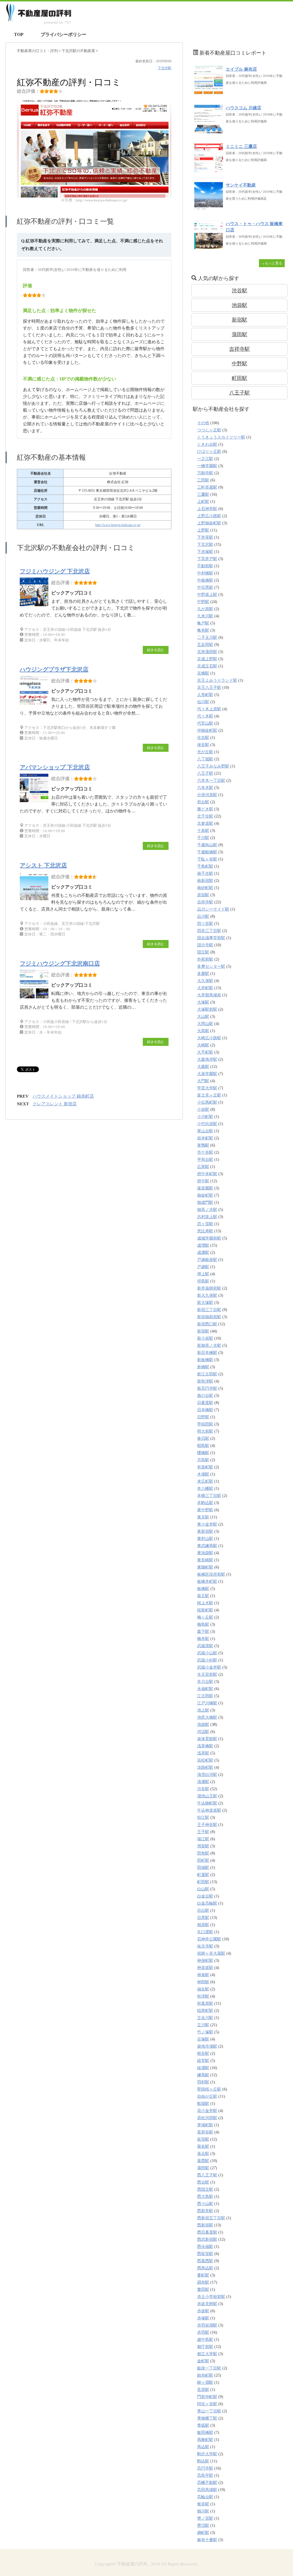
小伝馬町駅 (207, 1102)
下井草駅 (205, 537)
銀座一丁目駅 (209, 2368)
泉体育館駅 (207, 1739)
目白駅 (203, 1910)
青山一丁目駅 (209, 2411)
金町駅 (203, 2361)
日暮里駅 (205, 1403)
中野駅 (239, 364)
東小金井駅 (207, 1524)
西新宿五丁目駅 (211, 2218)
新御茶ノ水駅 (209, 1345)
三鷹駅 (203, 494)
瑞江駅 (203, 1839)
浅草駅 (203, 1753)
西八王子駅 (207, 2175)
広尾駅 (203, 1167)
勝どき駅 (205, 809)
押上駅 (203, 1274)
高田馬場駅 (207, 2490)
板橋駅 (203, 1589)
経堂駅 (203, 2061)
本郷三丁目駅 (209, 1496)
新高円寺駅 (207, 1388)
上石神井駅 (207, 509)
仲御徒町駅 (207, 730)
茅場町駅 (205, 2125)
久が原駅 (205, 609)
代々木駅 (205, 716)
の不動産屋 (79, 51)
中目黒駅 (205, 587)
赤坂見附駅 (207, 2304)
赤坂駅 (203, 2311)
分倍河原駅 (207, 795)
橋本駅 (203, 1639)
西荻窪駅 (205, 2254)
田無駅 (203, 1853)
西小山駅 (205, 2204)
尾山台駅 (205, 1131)
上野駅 (203, 530)
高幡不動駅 (207, 2483)
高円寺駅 (205, 2468)
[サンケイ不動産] (209, 208)
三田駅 (203, 480)
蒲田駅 (239, 334)
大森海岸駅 (207, 1059)
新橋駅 (203, 1367)
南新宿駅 (205, 881)
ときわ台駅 (207, 444)
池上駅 (203, 1710)
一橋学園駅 (207, 466)
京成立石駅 (207, 666)
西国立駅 (205, 2189)
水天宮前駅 (207, 1674)
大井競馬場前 (209, 995)
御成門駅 (205, 1202)
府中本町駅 (207, 1174)
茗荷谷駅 (205, 2132)
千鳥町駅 (205, 866)
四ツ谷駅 (205, 924)
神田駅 (203, 1982)
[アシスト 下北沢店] (35, 900)
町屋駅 (203, 1875)
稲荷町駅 (205, 2011)
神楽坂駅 (205, 1968)
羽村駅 (203, 2082)
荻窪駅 (203, 2139)
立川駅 (203, 2025)
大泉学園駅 (207, 1074)
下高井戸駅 (207, 559)
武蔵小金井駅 (209, 1667)
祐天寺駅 (205, 1946)
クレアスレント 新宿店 (55, 1104)
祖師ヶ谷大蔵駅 (211, 1953)
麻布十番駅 (207, 2540)
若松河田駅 (207, 2118)
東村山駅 (205, 1539)
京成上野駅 (207, 659)
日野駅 (203, 1417)
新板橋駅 (205, 1360)
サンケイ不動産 (241, 185)
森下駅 (203, 1632)
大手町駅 (205, 1052)
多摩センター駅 (211, 966)
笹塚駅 (203, 2039)
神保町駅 (205, 1961)
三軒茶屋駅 (207, 487)
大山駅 (203, 1017)
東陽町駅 (205, 1567)
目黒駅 (203, 1918)
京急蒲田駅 (207, 652)
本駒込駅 (205, 1503)
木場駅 (203, 1474)
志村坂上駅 (207, 1217)
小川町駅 (205, 1117)
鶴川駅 (203, 2511)
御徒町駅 (205, 1195)
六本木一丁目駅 (211, 781)
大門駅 (203, 1081)
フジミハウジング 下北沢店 (55, 571)
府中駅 (203, 1181)
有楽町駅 (205, 1467)
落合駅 (203, 2154)
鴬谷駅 (203, 2504)
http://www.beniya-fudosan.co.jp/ (118, 525)
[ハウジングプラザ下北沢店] (35, 704)
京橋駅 (203, 673)
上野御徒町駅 (209, 523)
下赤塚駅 (205, 552)
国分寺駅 (205, 945)
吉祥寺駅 (239, 349)
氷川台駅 (205, 1682)
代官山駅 (205, 723)
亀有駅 (203, 630)
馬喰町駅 (205, 2440)
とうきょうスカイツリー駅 (221, 437)
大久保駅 (205, 981)
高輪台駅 (205, 2497)
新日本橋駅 (207, 1353)
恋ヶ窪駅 (205, 1224)
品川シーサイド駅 (213, 909)
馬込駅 (203, 2447)
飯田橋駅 (205, 2433)
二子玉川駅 (207, 637)
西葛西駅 (205, 2261)
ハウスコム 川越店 (243, 108)
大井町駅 (205, 988)
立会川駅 (205, 2018)
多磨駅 (203, 974)
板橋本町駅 (207, 1582)
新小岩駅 (205, 1338)
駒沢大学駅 (207, 2454)
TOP (19, 34)
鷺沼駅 (203, 2526)
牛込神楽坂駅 (209, 1810)
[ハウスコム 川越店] (209, 130)
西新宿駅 (205, 2225)
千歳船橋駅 (207, 852)
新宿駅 (239, 320)
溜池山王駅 (207, 1796)
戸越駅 (203, 1267)
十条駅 (203, 831)
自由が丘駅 (207, 2096)
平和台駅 (205, 1160)
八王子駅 (239, 393)
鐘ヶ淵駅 (205, 2382)
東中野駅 (205, 1510)
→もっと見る (272, 263)
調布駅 (203, 2282)
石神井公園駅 (209, 1939)
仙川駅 (203, 702)
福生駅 (203, 1989)
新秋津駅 (205, 1381)
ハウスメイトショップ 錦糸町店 (63, 1096)
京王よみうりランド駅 (217, 680)
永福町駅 (205, 1689)
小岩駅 (203, 1109)
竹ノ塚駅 (205, 2032)
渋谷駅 (239, 291)
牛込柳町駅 (207, 1803)
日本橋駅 (205, 1410)
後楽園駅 (205, 1188)
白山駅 (203, 1889)
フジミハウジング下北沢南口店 (60, 963)
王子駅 (203, 1832)
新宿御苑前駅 (209, 1317)
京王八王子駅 (209, 688)
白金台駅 (205, 1896)
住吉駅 (203, 738)
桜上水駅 (205, 1603)
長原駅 (203, 2390)
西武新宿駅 (207, 2239)
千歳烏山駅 (207, 845)
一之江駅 (205, 459)
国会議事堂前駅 (211, 938)
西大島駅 (205, 2197)
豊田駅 (203, 2290)
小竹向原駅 (207, 1124)
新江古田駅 (207, 1374)
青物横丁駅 (207, 2418)
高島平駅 (205, 2475)
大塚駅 (203, 1002)
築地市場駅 (207, 2046)
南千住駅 (205, 873)
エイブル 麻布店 (241, 69)
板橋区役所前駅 (211, 1574)
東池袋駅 (205, 1553)
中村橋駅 (205, 573)
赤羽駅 (203, 2332)
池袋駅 (239, 305)
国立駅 (203, 952)
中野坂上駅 (207, 595)
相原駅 (203, 1925)
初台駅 (203, 802)
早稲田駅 (205, 1424)
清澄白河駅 (207, 1775)
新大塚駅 (205, 1303)
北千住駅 (205, 816)
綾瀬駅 (203, 2068)
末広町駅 (205, 1481)
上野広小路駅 (209, 516)
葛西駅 (203, 2161)
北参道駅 (205, 823)
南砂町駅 (205, 888)
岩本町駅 (205, 1138)
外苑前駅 (205, 959)
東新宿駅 (205, 1531)
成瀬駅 (203, 1253)
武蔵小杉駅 (207, 1660)
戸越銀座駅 (207, 1260)
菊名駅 (203, 2146)
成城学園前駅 (209, 1238)
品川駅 (203, 916)
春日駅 (203, 1438)
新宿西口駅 (207, 1324)
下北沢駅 (165, 68)
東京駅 (203, 1517)
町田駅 (239, 378)
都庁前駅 (205, 2347)
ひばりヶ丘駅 (209, 452)
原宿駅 (203, 895)
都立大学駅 (207, 2354)
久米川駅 (205, 616)
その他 (203, 423)
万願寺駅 (205, 473)
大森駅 (203, 1067)
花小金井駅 (207, 2111)
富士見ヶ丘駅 (209, 1095)
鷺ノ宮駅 (205, 2518)
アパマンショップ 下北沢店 (55, 767)
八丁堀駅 (205, 759)
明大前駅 (205, 1431)
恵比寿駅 (205, 1231)
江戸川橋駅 (207, 1703)
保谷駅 (203, 745)
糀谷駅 (203, 2054)
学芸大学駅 (207, 1088)
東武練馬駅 (207, 1546)
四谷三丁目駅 (209, 931)
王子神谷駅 (207, 1825)
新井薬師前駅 (209, 1288)
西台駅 (203, 2182)
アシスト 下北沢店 (43, 865)
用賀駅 (203, 1846)
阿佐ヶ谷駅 (207, 2404)
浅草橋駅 (205, 1746)
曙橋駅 (203, 1453)
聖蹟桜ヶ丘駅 (209, 2089)
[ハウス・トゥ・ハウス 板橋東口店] (209, 246)
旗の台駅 (205, 1396)
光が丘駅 (205, 752)
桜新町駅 (205, 1610)
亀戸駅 (203, 623)
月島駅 (203, 1460)
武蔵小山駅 (207, 1653)
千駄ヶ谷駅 (207, 859)
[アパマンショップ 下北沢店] (35, 802)
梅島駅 (203, 1624)
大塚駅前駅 (207, 1009)
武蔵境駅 (205, 1646)
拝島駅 (203, 1281)
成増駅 (203, 1245)
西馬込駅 (205, 2268)
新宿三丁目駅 (209, 1310)
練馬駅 (203, 2075)
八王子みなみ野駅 (213, 766)
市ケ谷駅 (205, 1152)
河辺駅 (203, 1732)
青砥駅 (203, 2425)
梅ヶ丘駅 (205, 1617)
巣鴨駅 (203, 1145)
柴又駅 (203, 1596)
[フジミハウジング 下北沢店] (35, 606)
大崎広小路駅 (209, 1038)
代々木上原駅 (209, 709)
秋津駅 (203, 1996)
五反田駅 (205, 645)
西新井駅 (205, 2211)
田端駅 (203, 1868)
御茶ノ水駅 (207, 1210)
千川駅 (203, 838)
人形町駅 (205, 695)
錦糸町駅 (205, 2375)
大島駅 (203, 1031)
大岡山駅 (205, 1024)
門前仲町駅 (207, 2397)
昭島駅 (203, 1446)
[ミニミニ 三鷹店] (209, 169)
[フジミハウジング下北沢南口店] (35, 998)
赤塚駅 (203, 2318)
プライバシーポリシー (64, 34)
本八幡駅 (205, 1489)
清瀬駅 (203, 1782)
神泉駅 (203, 1975)
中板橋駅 (205, 580)
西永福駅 (205, 2247)
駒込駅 (203, 2461)
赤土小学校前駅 (211, 2297)
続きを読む (156, 650)
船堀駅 (203, 2104)
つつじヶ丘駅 (209, 430)
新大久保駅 (207, 1295)
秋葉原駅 (205, 2003)
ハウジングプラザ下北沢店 (54, 669)
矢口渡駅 (205, 1932)
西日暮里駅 (207, 2232)
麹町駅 (203, 2533)
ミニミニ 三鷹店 (241, 146)
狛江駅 (203, 1818)
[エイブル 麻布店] (209, 92)
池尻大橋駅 (207, 1717)
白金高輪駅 (207, 1903)
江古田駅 (205, 1696)
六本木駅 (205, 788)
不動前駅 (205, 566)
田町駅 (203, 1860)
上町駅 (203, 502)
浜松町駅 (205, 1760)
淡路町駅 (205, 1767)
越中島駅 (205, 2340)
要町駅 (203, 2275)
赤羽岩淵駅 (207, 2325)
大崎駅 (203, 1045)
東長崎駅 (205, 1560)
